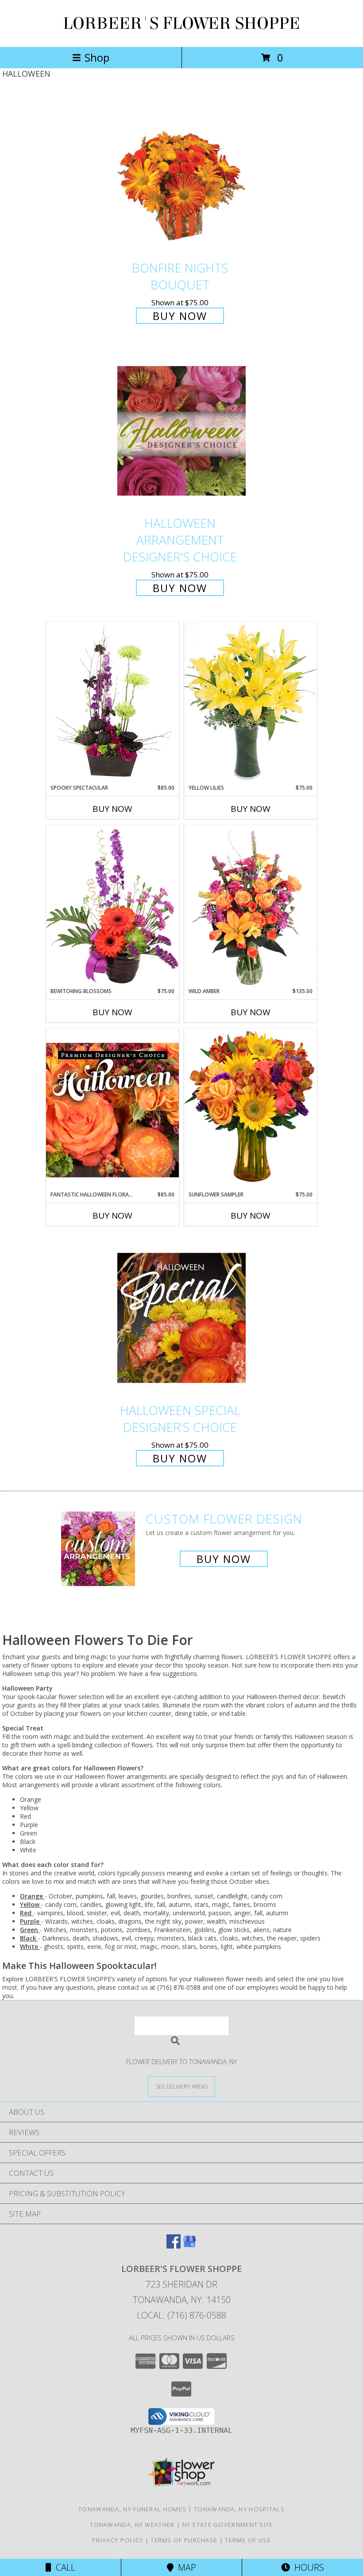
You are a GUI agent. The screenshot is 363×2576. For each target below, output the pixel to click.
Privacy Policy (118, 2540)
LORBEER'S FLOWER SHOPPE (181, 23)
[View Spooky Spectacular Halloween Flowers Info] (112, 703)
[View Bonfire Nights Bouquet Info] (181, 175)
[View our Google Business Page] (189, 2246)
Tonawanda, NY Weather (132, 2525)
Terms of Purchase (184, 2540)
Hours (307, 2567)
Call (63, 2567)
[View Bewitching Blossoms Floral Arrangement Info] (112, 906)
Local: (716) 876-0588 (181, 2315)
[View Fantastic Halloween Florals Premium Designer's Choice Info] (112, 1110)
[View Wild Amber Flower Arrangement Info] (251, 906)
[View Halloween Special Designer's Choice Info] (181, 1318)
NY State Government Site (228, 2525)
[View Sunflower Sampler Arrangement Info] (251, 1109)
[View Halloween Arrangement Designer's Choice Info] (181, 431)
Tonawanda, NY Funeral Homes (132, 2509)
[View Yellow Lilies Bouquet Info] (251, 703)
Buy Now (180, 316)
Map (185, 2567)
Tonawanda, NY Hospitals (239, 2509)
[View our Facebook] (174, 2246)
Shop (97, 57)
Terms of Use (248, 2540)
